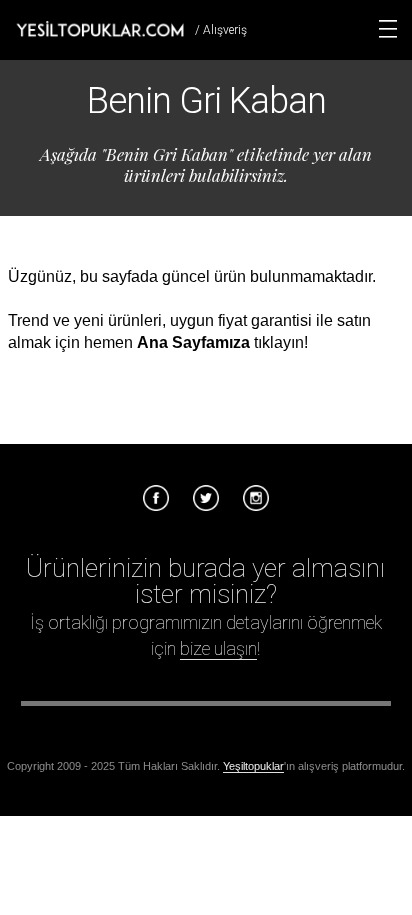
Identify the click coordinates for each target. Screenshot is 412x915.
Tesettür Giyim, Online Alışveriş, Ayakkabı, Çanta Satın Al (100, 29)
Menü (388, 29)
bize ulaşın (218, 648)
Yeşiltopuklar (253, 766)
